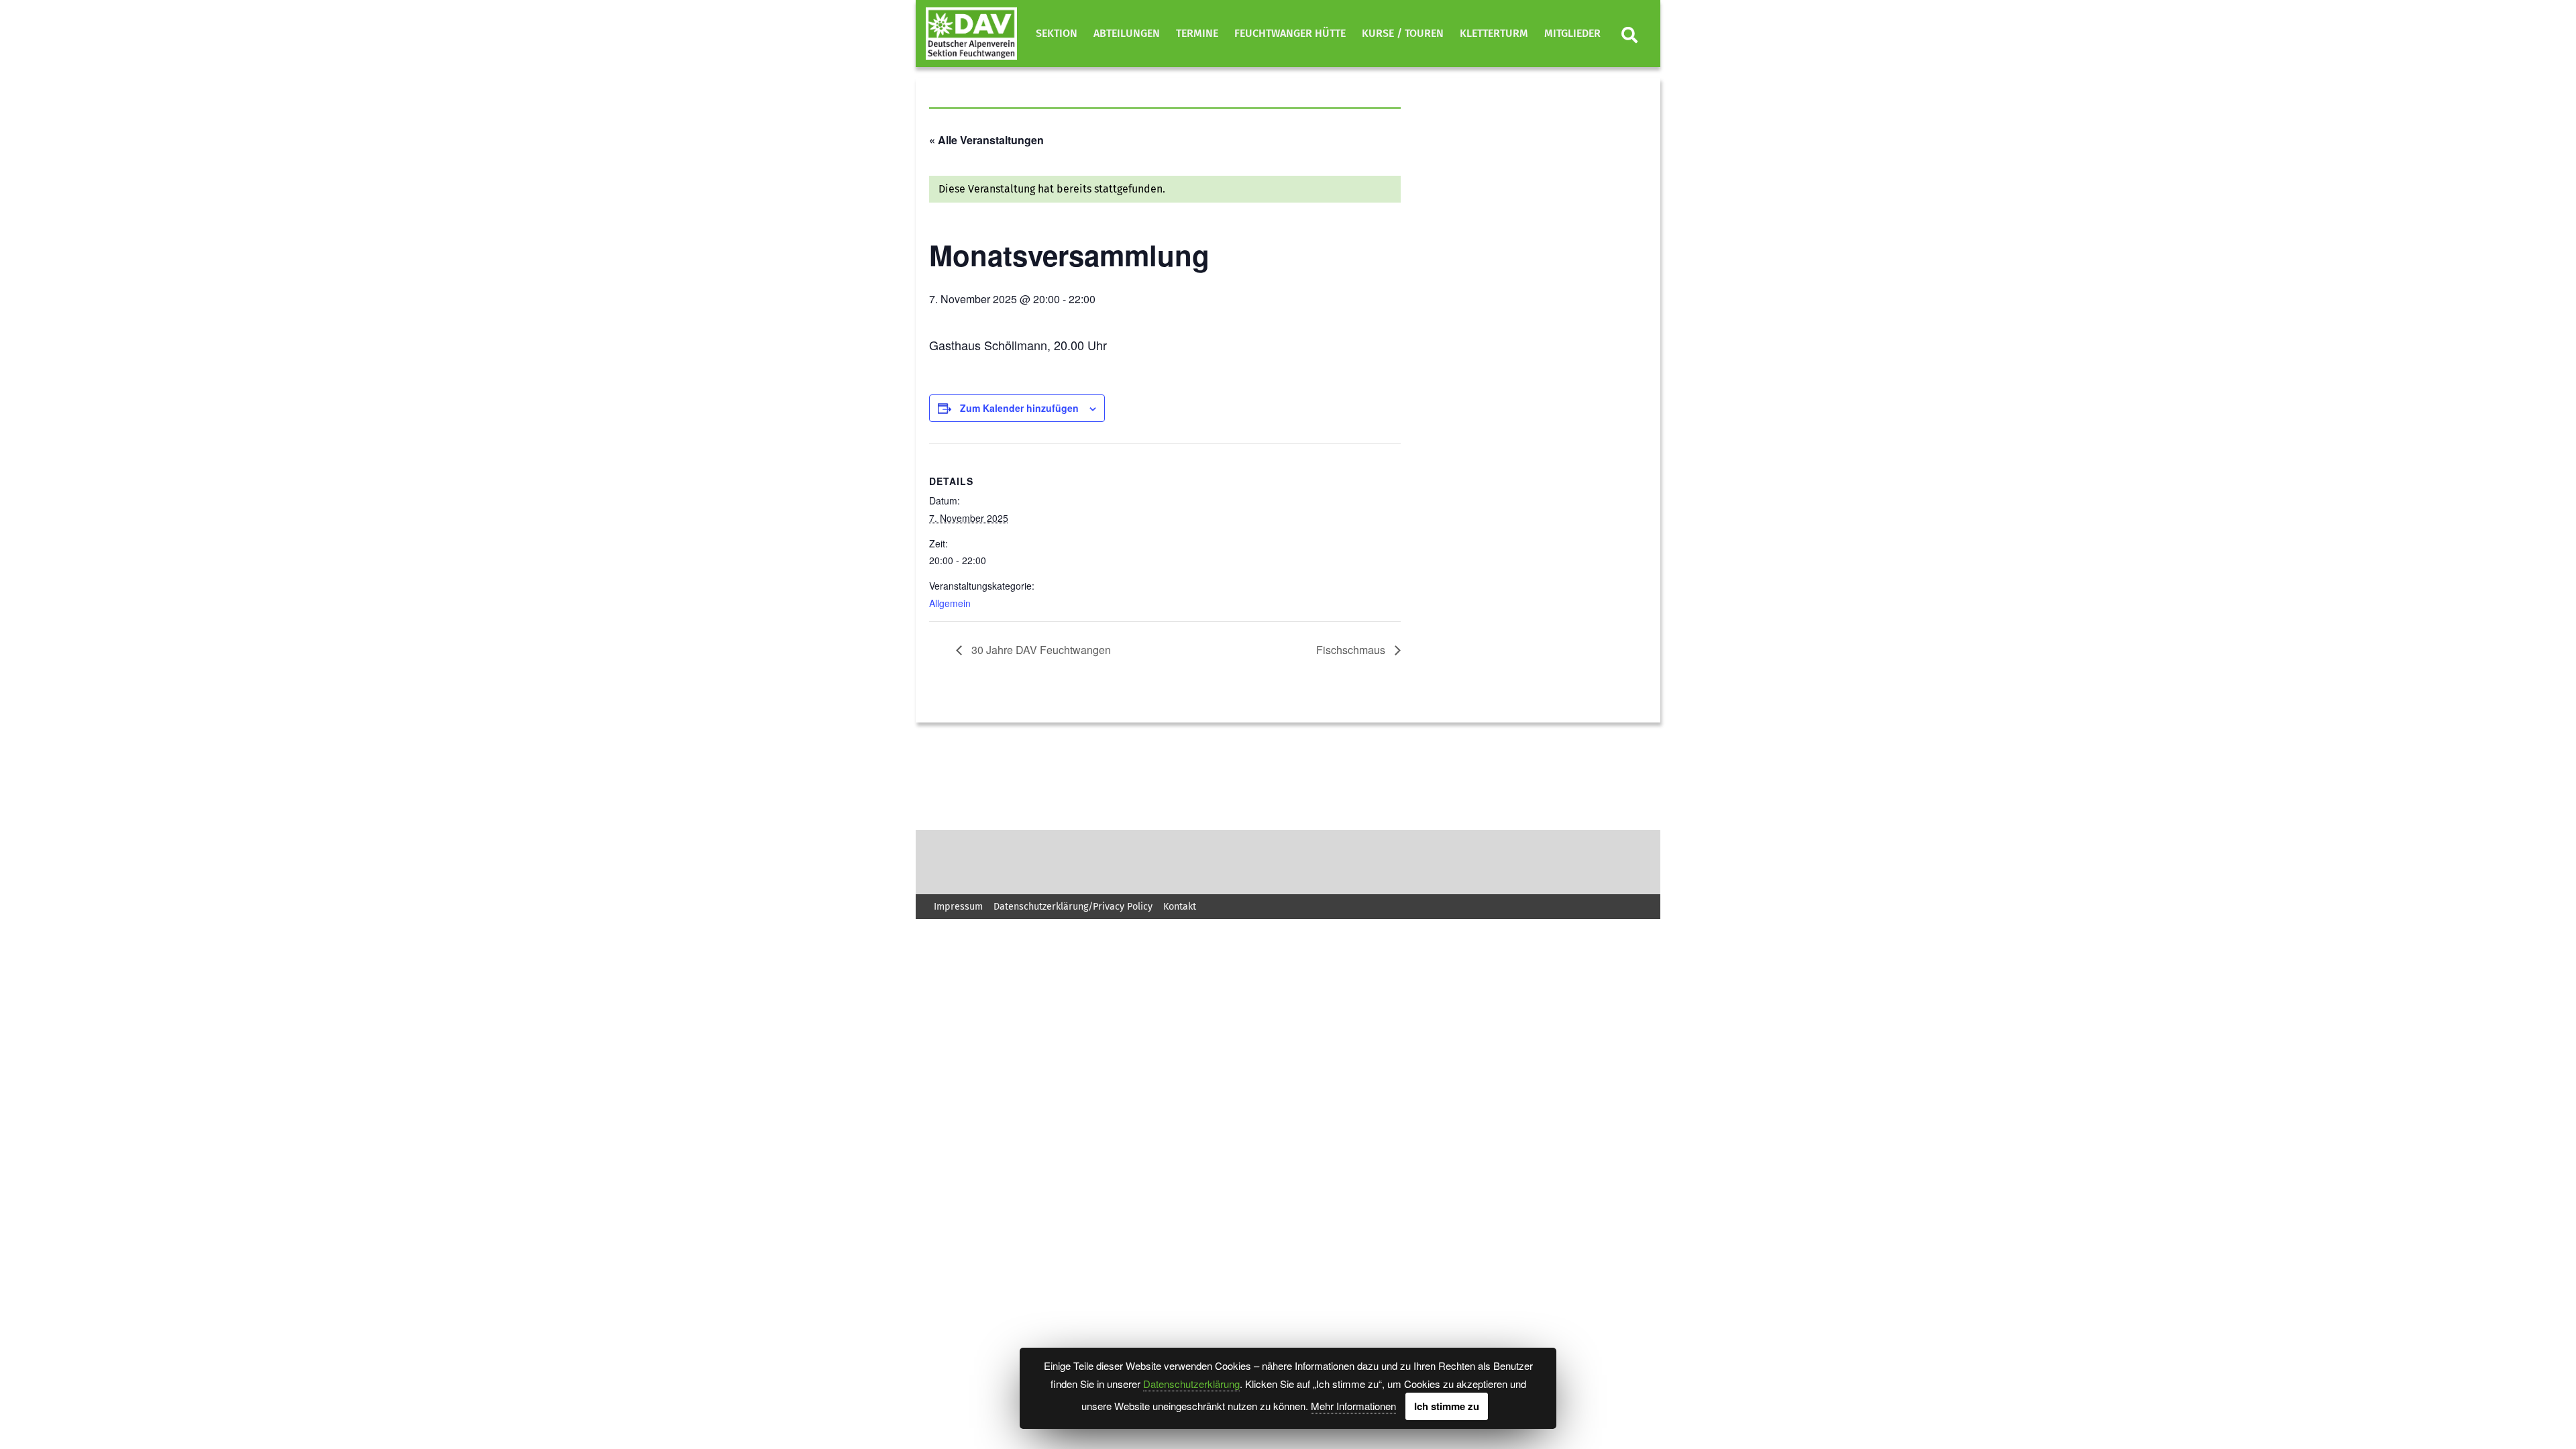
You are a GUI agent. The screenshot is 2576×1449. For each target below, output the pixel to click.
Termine (1197, 33)
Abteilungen (1127, 33)
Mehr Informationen (1353, 1406)
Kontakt (1180, 907)
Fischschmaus (1352, 650)
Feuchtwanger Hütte (1290, 33)
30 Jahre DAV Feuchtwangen (1040, 650)
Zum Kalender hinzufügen (1019, 408)
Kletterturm (1494, 33)
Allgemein (950, 603)
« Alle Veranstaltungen (986, 140)
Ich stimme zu (1447, 1406)
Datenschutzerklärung (1191, 1384)
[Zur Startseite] (971, 34)
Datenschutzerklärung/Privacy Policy (1073, 907)
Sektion (1057, 33)
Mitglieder (1572, 33)
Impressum (958, 907)
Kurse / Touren (1403, 33)
